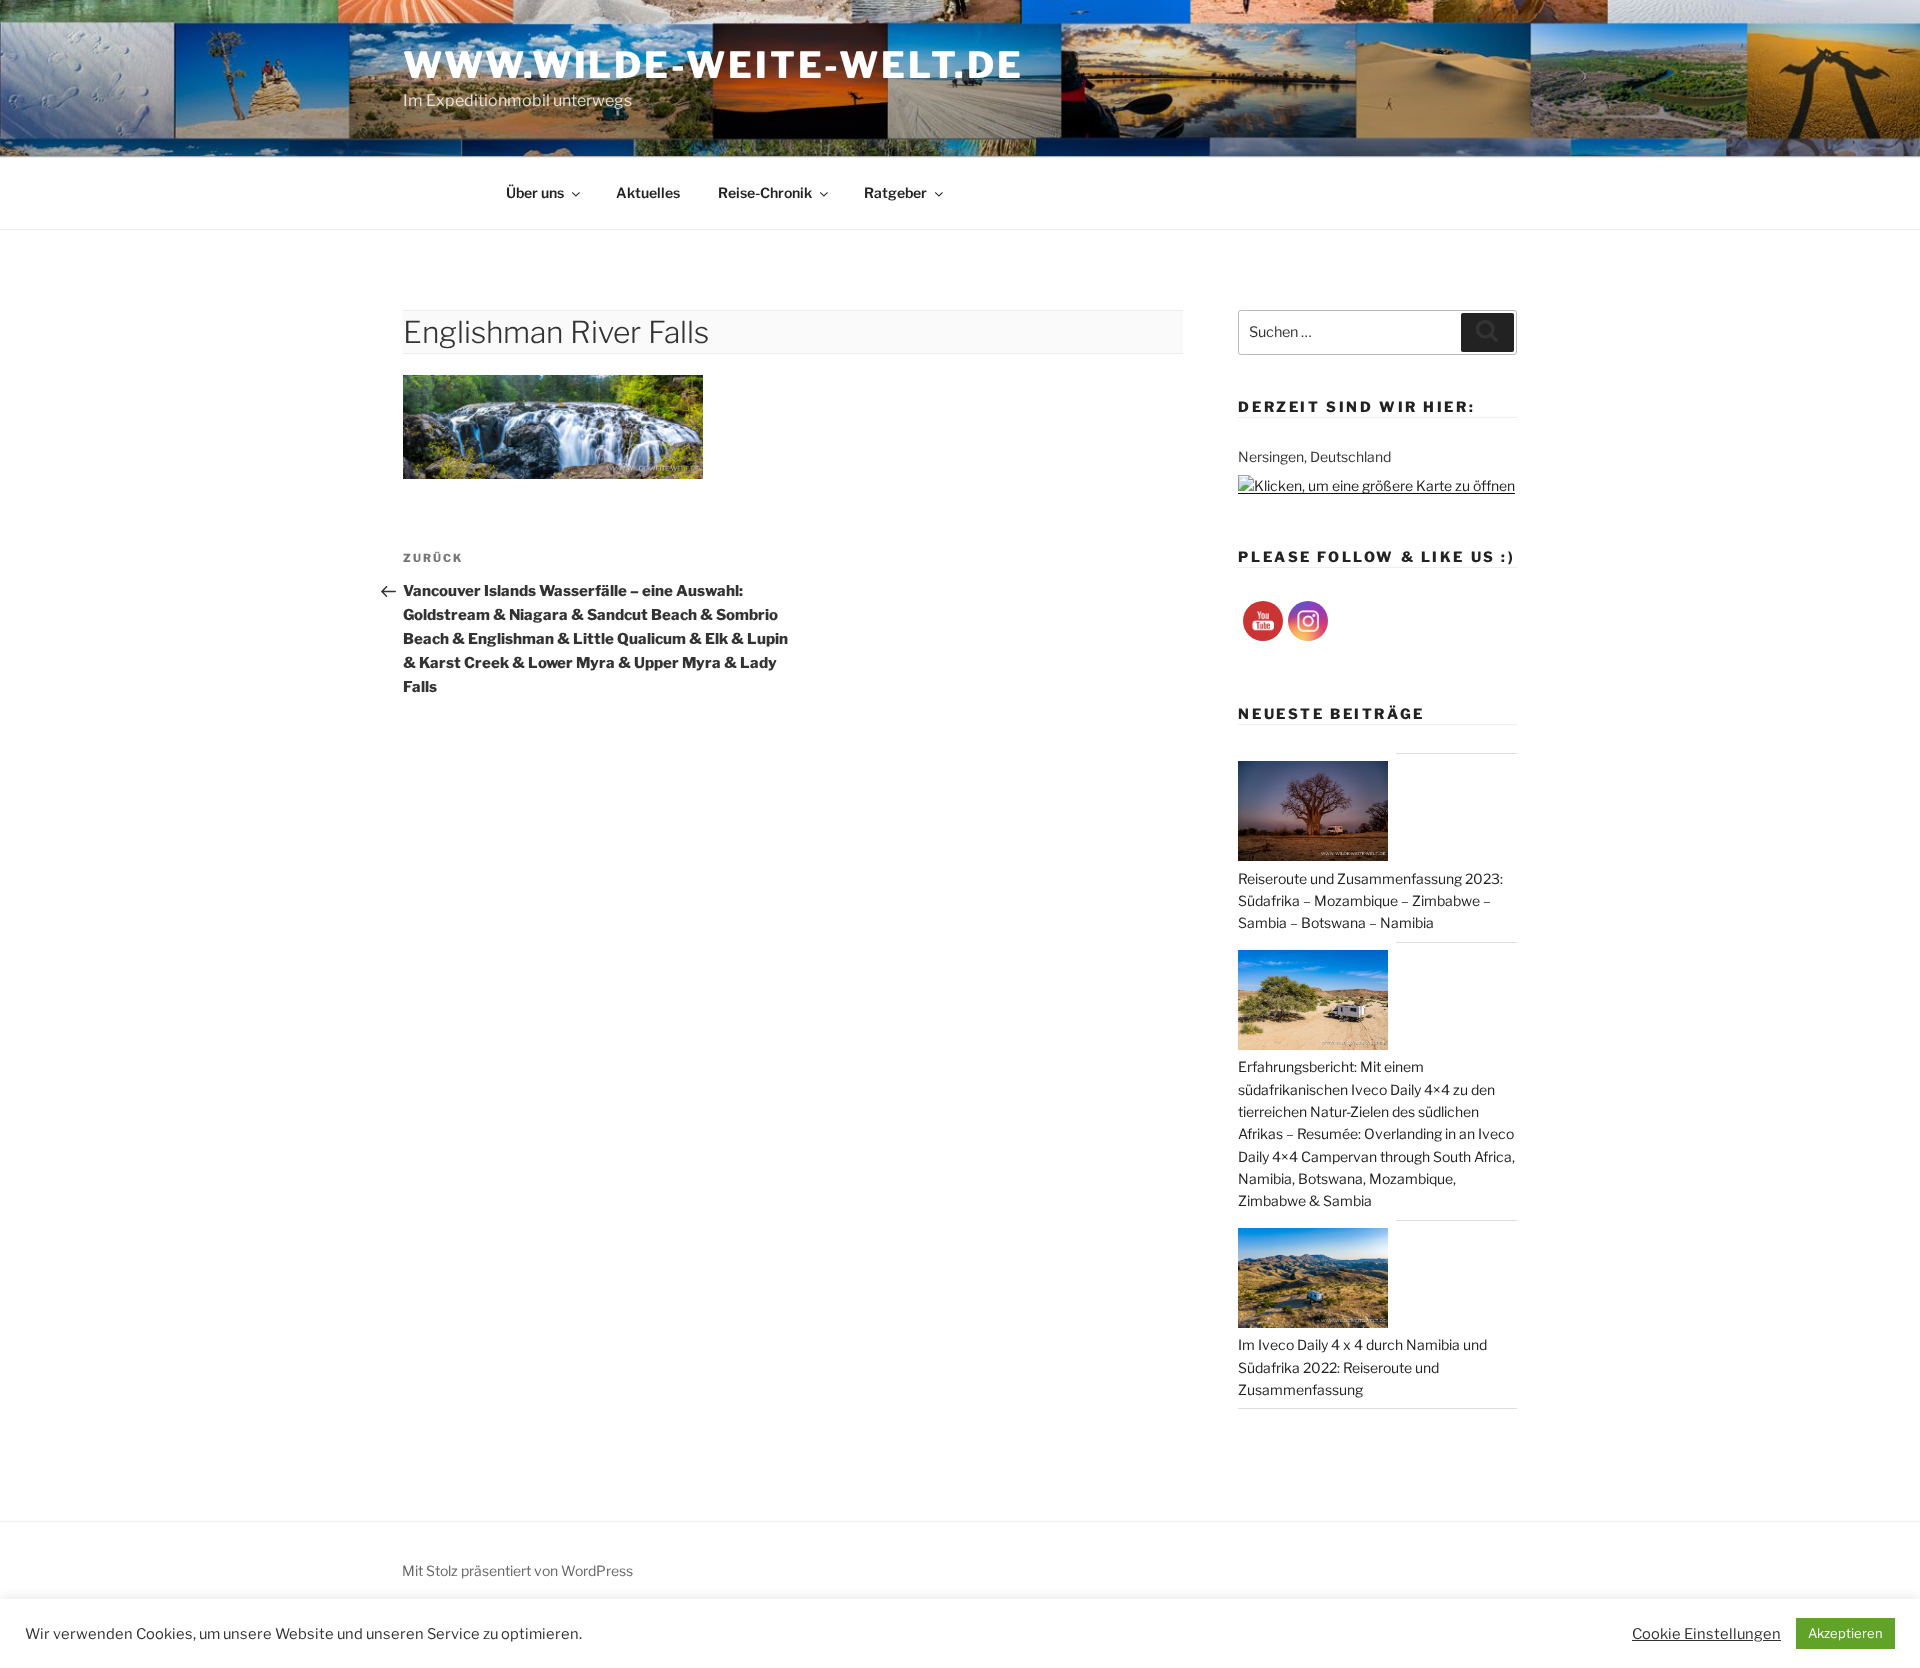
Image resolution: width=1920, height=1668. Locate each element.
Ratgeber (895, 192)
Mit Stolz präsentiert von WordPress (517, 1570)
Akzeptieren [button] (1845, 1633)
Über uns (535, 192)
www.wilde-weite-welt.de (713, 65)
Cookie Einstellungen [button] (1706, 1634)
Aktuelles (648, 192)
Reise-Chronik (765, 192)
